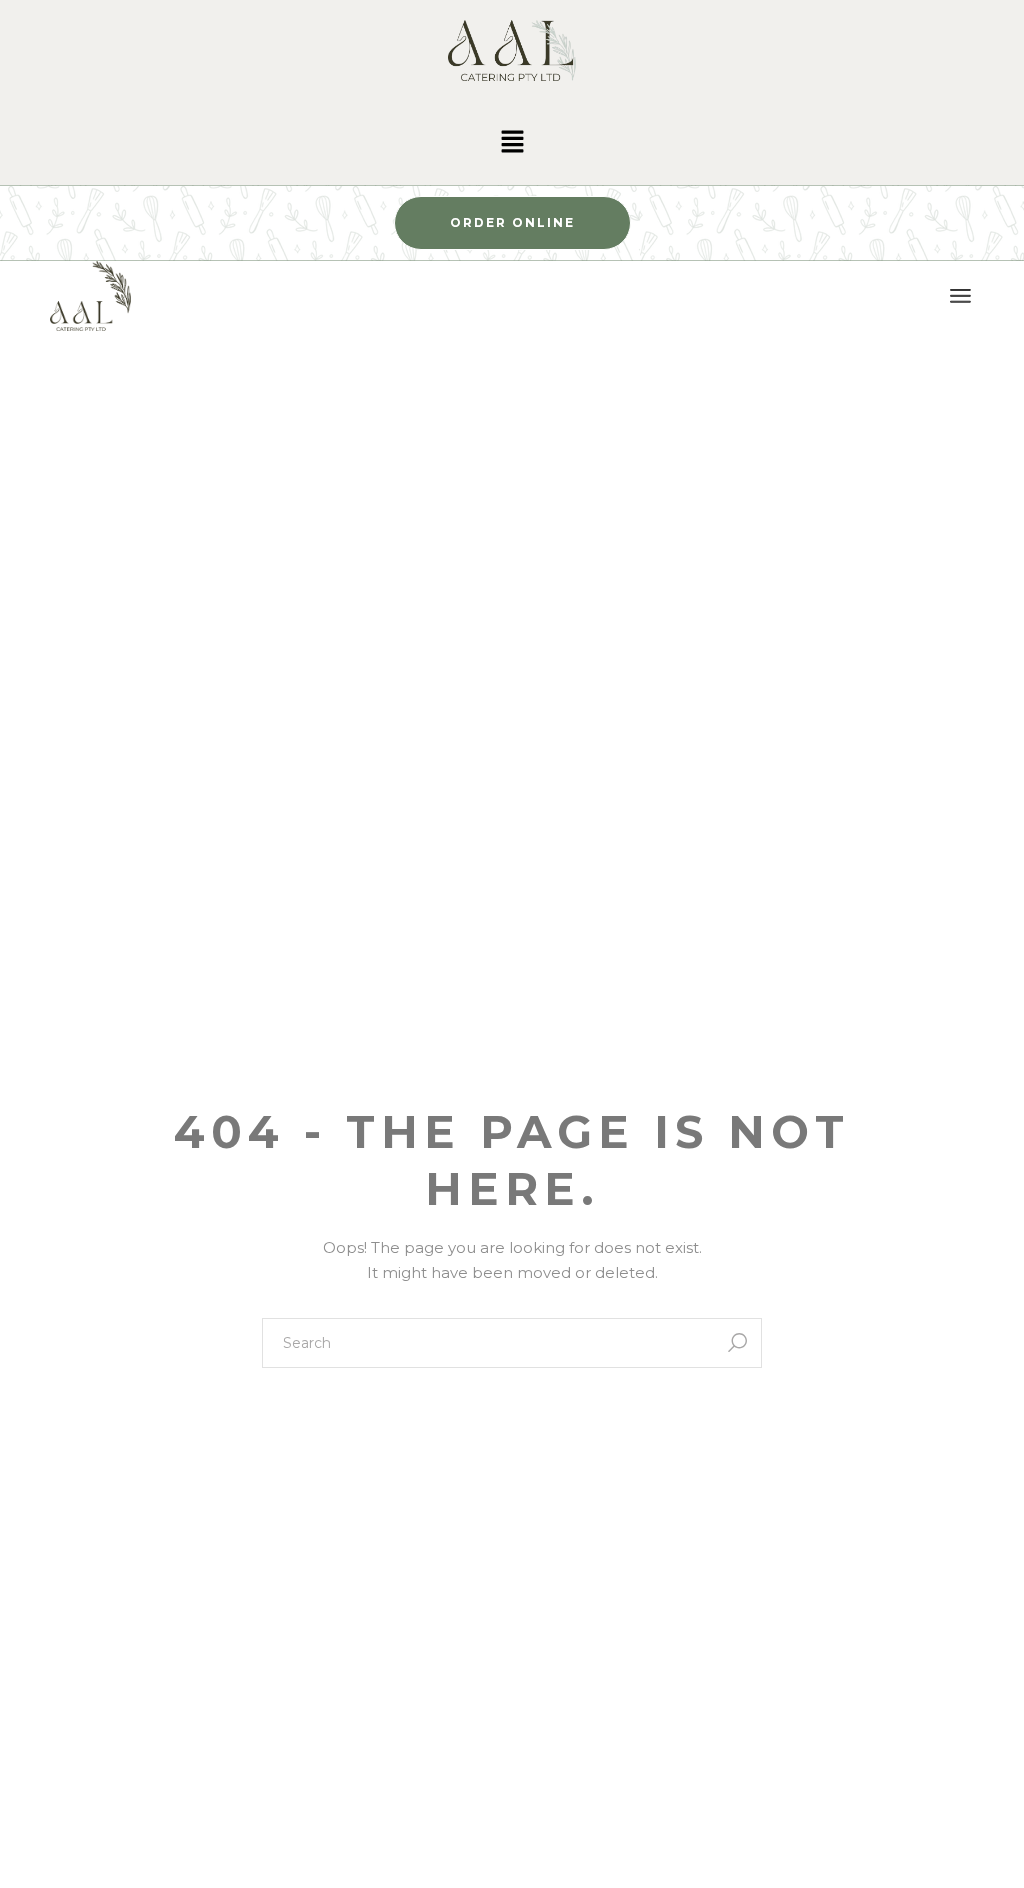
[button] (512, 143)
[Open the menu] (960, 296)
